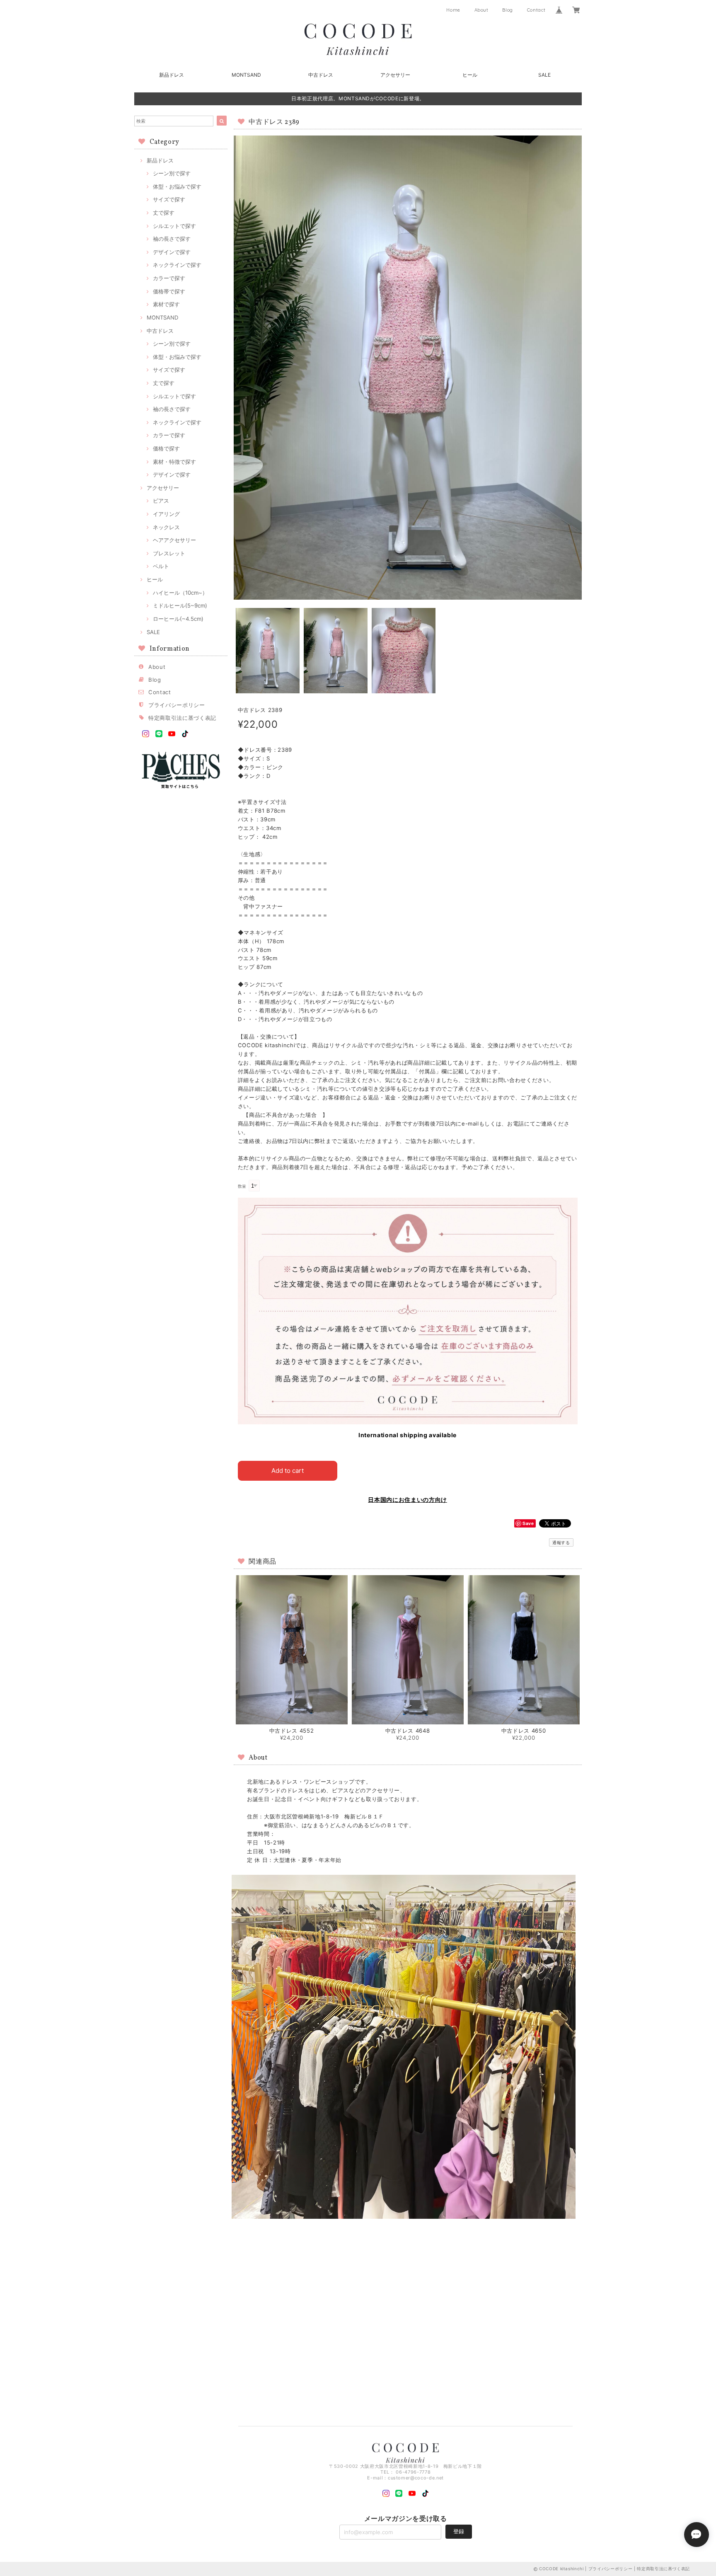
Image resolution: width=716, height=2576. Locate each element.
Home (453, 10)
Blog (508, 10)
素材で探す (166, 304)
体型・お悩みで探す (177, 186)
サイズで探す (169, 199)
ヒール (470, 75)
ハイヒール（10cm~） (180, 593)
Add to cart (288, 1471)
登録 (459, 2531)
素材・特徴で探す (174, 462)
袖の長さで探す (172, 239)
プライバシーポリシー (177, 705)
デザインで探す (172, 252)
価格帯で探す (169, 291)
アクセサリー (395, 75)
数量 (242, 1186)
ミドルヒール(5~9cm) (180, 605)
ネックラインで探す (177, 265)
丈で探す (164, 213)
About (481, 10)
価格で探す (166, 448)
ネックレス (166, 527)
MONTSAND (246, 75)
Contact (536, 10)
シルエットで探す (174, 226)
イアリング (166, 514)
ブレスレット (169, 553)
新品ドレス (172, 75)
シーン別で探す (172, 173)
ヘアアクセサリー (174, 540)
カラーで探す (169, 278)
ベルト (161, 566)
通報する (561, 1542)
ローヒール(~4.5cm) (178, 619)
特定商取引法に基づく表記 (182, 718)
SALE (544, 75)
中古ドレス (321, 75)
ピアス (161, 501)
